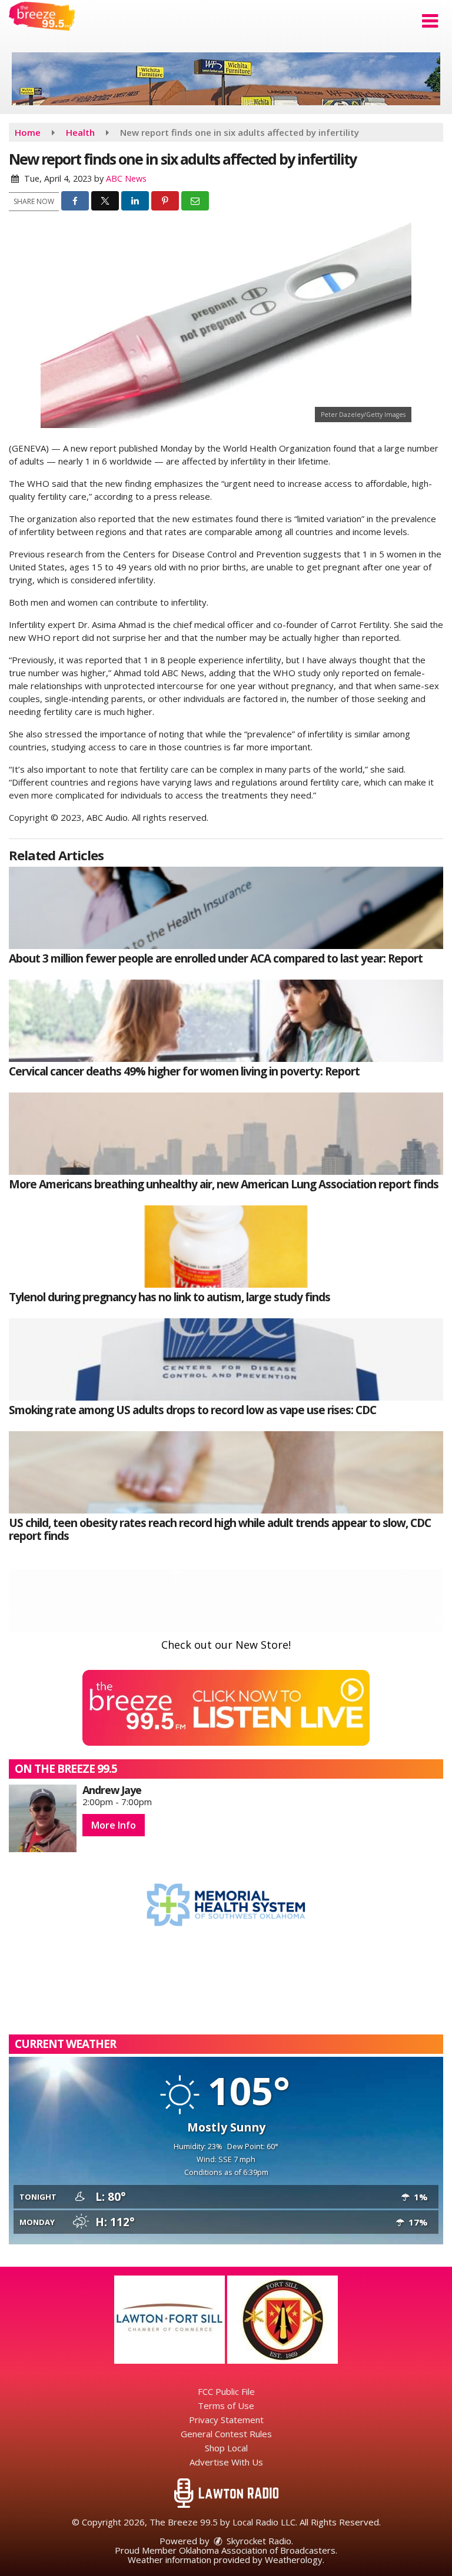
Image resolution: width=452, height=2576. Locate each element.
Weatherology (294, 2560)
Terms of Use (226, 2405)
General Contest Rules (226, 2434)
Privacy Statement (226, 2420)
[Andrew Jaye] (43, 1818)
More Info (114, 1825)
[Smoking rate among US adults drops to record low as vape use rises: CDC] (226, 1359)
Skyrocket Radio (258, 2541)
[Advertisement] (226, 79)
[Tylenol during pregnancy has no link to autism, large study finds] (226, 1247)
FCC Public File (226, 2391)
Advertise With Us (226, 2462)
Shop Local (226, 2448)
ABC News (126, 178)
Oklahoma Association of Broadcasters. (258, 2550)
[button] (430, 21)
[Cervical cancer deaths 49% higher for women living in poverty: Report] (226, 1021)
